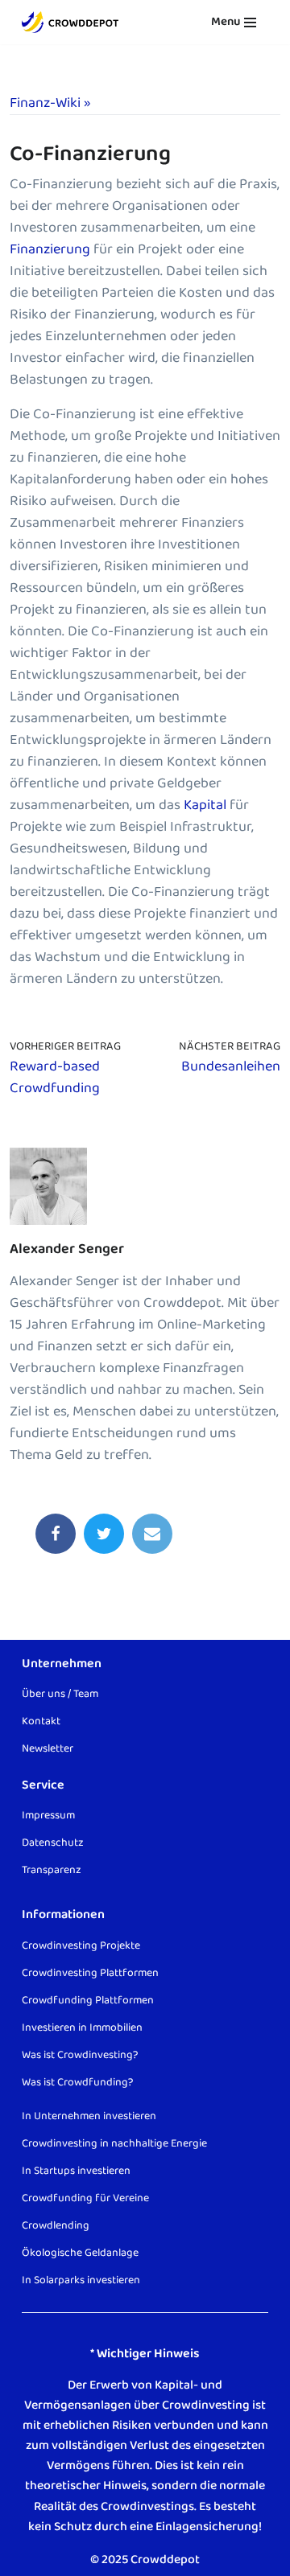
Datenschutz (53, 1843)
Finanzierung (52, 249)
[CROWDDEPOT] (70, 22)
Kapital (205, 805)
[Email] (152, 1534)
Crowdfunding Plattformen (88, 1999)
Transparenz (52, 1870)
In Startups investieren (76, 2170)
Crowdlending (56, 2225)
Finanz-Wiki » (50, 103)
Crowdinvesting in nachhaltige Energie (114, 2143)
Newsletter (48, 1748)
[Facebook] (56, 1534)
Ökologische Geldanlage (80, 2252)
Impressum (48, 1815)
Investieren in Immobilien (82, 2027)
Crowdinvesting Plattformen (90, 1972)
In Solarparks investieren (81, 2279)
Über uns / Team (60, 1694)
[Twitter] (104, 1534)
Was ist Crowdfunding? (77, 2081)
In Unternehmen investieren (89, 2115)
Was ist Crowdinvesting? (80, 2054)
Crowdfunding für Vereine (85, 2197)
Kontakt (41, 1721)
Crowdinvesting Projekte (81, 1945)
